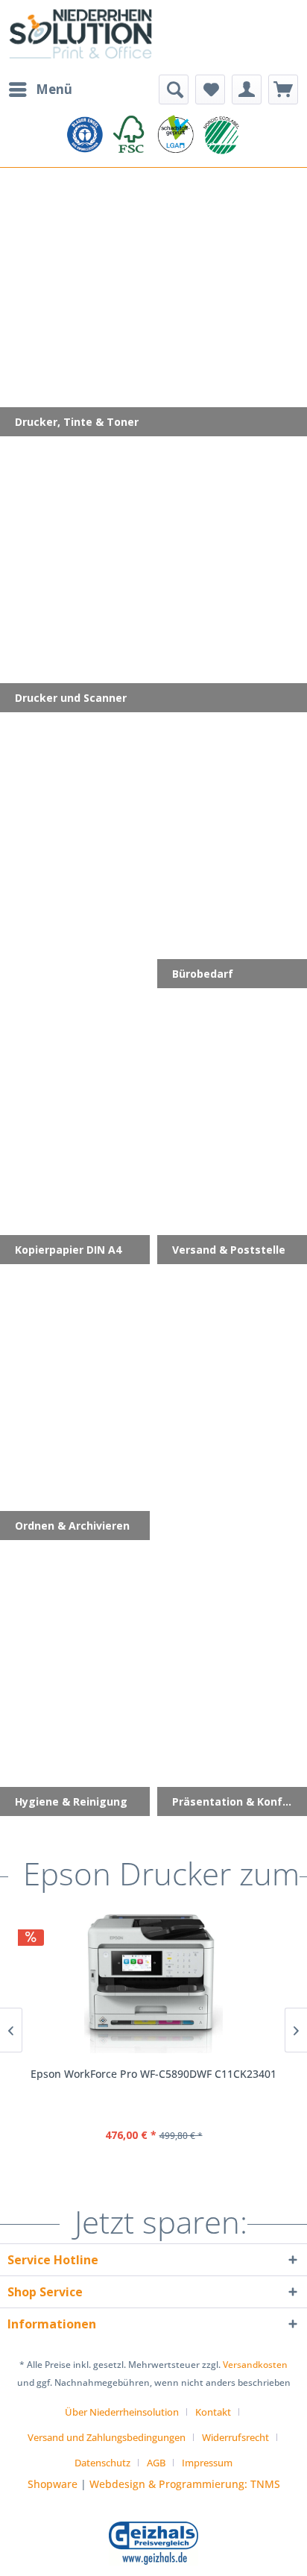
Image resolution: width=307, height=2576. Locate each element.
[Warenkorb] (283, 89)
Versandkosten (255, 2365)
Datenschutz (102, 2463)
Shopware (53, 2484)
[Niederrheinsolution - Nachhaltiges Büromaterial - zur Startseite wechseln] (80, 37)
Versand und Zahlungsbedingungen (107, 2437)
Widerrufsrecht (235, 2437)
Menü (54, 89)
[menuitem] (40, 89)
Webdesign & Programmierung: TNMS (185, 2484)
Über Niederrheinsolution (122, 2412)
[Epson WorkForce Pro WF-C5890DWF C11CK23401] (153, 1984)
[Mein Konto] (247, 89)
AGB (156, 2463)
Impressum (207, 2463)
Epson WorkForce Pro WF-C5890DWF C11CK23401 (153, 2074)
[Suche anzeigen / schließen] (174, 89)
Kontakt (213, 2412)
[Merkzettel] (210, 89)
